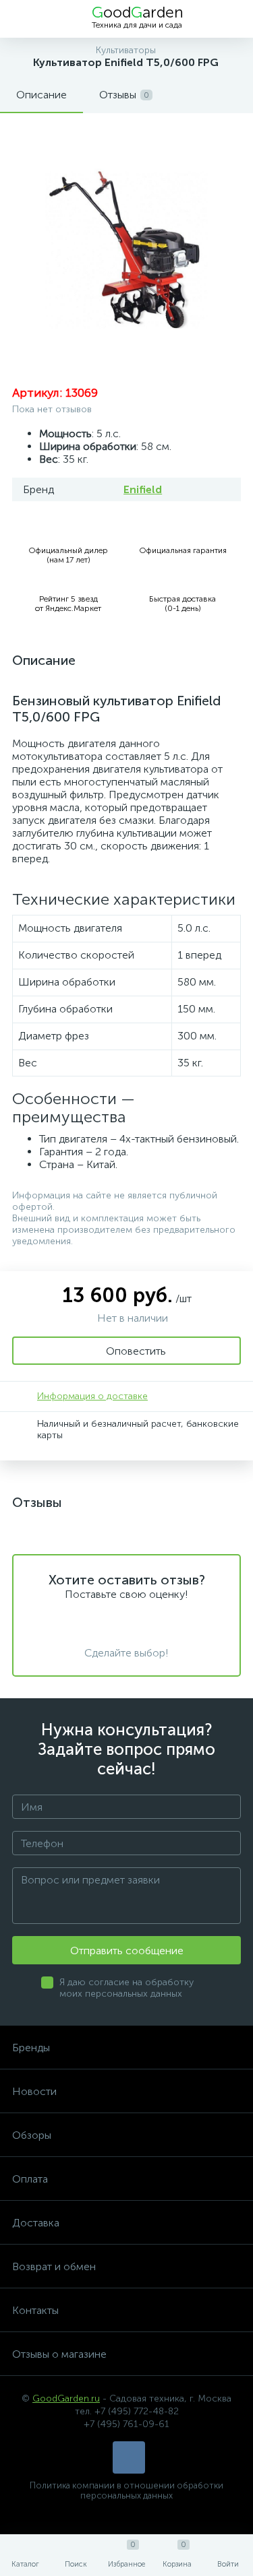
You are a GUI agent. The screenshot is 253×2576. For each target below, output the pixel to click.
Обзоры (32, 2135)
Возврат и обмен (54, 2266)
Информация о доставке (92, 1396)
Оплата (30, 2179)
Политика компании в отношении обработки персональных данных (126, 2490)
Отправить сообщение (127, 1951)
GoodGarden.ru (66, 2398)
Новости (34, 2091)
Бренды (31, 2048)
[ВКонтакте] (129, 2457)
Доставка (36, 2223)
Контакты (35, 2310)
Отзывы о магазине (59, 2354)
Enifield (143, 489)
